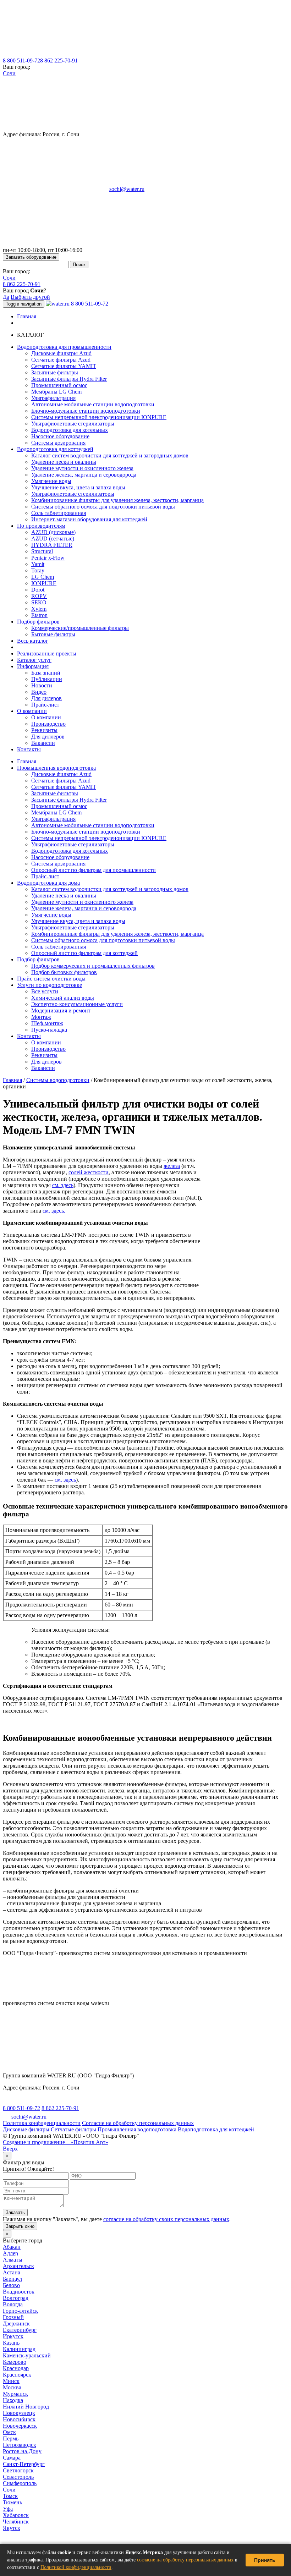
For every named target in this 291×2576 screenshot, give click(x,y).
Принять (265, 2560)
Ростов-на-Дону (22, 2451)
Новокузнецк (19, 2413)
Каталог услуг (34, 660)
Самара (12, 2458)
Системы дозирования (58, 443)
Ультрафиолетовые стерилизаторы (73, 424)
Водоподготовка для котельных (70, 430)
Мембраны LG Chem (56, 392)
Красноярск (17, 2375)
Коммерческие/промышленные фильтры (80, 628)
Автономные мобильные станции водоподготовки (93, 404)
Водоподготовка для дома (48, 883)
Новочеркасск (20, 2426)
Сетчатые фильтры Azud (61, 360)
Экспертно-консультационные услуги (77, 1004)
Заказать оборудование (31, 257)
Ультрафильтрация (53, 398)
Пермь (11, 2438)
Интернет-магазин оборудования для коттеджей (89, 519)
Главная (27, 316)
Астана (12, 2272)
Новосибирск (19, 2419)
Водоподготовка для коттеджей (216, 2129)
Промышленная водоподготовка (56, 768)
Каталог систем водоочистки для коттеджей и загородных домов (110, 455)
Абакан (12, 2247)
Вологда (13, 2304)
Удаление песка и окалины (64, 462)
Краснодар (16, 2368)
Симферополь (20, 2483)
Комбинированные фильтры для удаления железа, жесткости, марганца (117, 500)
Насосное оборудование (60, 436)
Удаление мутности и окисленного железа (82, 468)
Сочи (9, 73)
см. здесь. (54, 1211)
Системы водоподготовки (58, 1080)
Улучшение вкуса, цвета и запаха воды (78, 487)
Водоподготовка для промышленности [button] (64, 347)
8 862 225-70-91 (59, 61)
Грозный (13, 2317)
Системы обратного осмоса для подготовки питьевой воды (103, 507)
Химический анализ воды (63, 998)
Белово (11, 2285)
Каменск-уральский (27, 2355)
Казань (11, 2343)
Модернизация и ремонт (61, 1010)
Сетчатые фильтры (73, 2129)
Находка (13, 2400)
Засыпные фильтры (55, 372)
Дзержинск (16, 2324)
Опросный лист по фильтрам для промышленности (94, 870)
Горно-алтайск (20, 2311)
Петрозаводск (20, 2445)
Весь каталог (33, 641)
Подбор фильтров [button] (38, 622)
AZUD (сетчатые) (53, 539)
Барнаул (12, 2279)
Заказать (15, 2212)
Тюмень (12, 2502)
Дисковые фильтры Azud (61, 353)
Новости (42, 685)
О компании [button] (32, 711)
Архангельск (18, 2266)
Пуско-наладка (49, 1030)
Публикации (47, 679)
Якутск (12, 2528)
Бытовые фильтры (53, 634)
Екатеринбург (20, 2330)
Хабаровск (16, 2515)
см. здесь (63, 1185)
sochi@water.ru (127, 189)
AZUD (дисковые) (53, 532)
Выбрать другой (30, 297)
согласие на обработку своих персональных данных (166, 2219)
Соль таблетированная (59, 513)
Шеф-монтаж (47, 1023)
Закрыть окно (20, 2226)
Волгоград (16, 2298)
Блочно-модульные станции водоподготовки (86, 411)
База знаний (46, 673)
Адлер (10, 2253)
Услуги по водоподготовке (50, 985)
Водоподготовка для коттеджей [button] (55, 449)
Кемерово (15, 2362)
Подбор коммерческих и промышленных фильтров (93, 966)
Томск (10, 2496)
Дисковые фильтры (26, 2129)
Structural (42, 551)
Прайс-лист (45, 705)
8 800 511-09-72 (21, 61)
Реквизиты (44, 730)
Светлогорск (18, 2470)
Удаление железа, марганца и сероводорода (84, 475)
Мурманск (15, 2394)
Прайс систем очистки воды (51, 979)
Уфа (8, 2509)
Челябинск (16, 2522)
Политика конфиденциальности (42, 2123)
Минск (11, 2381)
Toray (38, 570)
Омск (9, 2432)
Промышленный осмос (59, 385)
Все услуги (45, 991)
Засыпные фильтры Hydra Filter (69, 379)
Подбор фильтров (38, 959)
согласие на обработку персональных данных (185, 2560)
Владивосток (19, 2292)
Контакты (29, 749)
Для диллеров (48, 737)
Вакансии (43, 743)
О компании (46, 717)
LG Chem (43, 577)
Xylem (39, 609)
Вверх (10, 2149)
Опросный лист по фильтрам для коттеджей (84, 953)
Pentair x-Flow (48, 558)
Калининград (19, 2349)
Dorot (38, 590)
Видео (39, 692)
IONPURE (44, 583)
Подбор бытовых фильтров (64, 972)
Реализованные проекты (47, 653)
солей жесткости (89, 1172)
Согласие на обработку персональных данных (138, 2123)
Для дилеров (46, 698)
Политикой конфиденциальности (76, 2567)
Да (6, 297)
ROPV (39, 596)
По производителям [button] (41, 526)
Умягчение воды (51, 481)
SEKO (39, 602)
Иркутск (13, 2336)
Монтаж (41, 1017)
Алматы (13, 2260)
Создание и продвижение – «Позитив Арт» (56, 2142)
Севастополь (18, 2477)
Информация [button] (33, 666)
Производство (48, 724)
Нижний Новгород (26, 2407)
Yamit (38, 564)
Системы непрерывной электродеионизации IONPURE (99, 417)
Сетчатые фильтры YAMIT (64, 366)
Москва (12, 2387)
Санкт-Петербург (24, 2464)
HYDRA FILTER (52, 545)
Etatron (39, 615)
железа (172, 1166)
